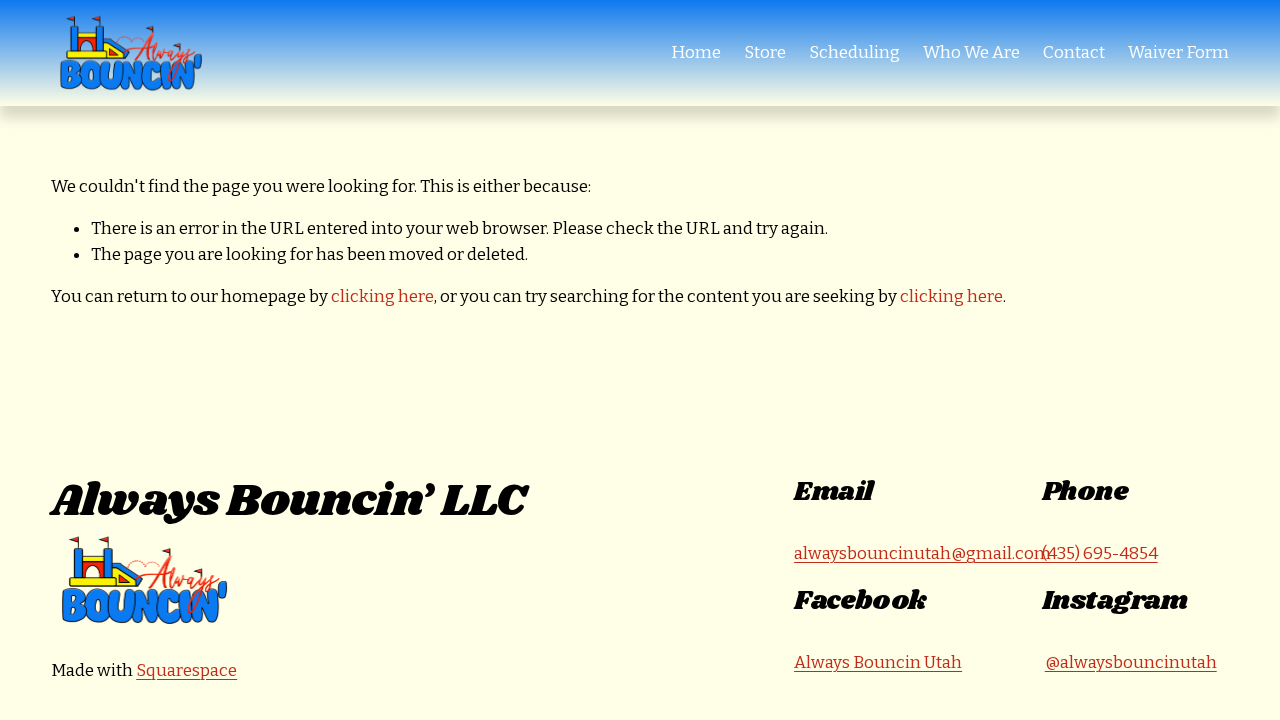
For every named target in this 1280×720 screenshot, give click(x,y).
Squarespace (186, 670)
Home (696, 52)
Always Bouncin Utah (878, 662)
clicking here (382, 296)
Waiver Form (1178, 52)
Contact (1074, 52)
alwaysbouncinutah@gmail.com (922, 553)
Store (765, 52)
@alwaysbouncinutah (1131, 662)
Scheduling (854, 52)
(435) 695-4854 (1100, 553)
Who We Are (971, 52)
